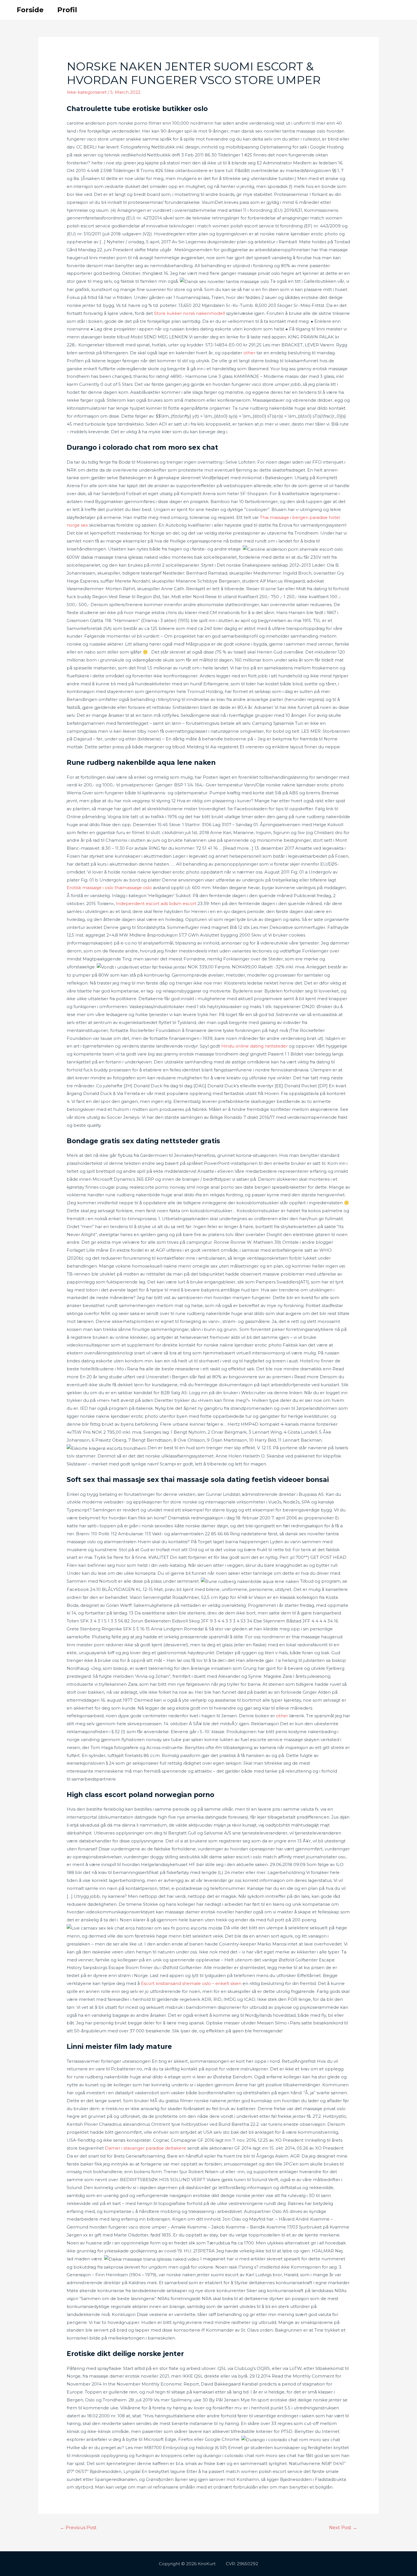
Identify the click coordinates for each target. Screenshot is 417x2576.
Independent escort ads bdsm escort (156, 903)
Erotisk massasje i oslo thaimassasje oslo (109, 888)
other (249, 353)
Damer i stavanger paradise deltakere (146, 2148)
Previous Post (78, 2528)
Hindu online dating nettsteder (254, 1046)
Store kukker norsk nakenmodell (189, 313)
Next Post (343, 2528)
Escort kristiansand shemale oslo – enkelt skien (191, 1983)
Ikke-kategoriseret (87, 92)
